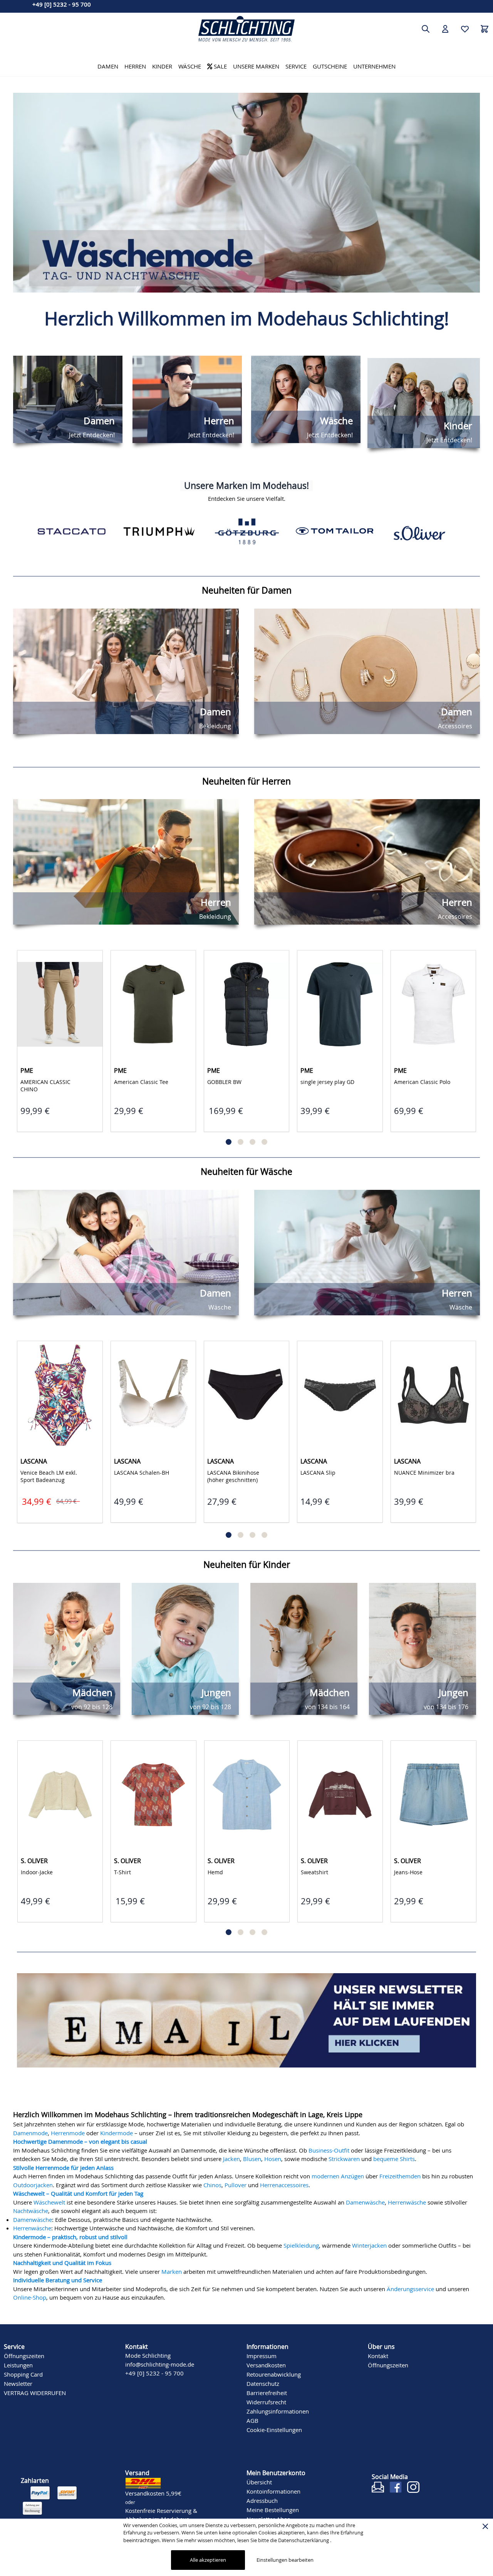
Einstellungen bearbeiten (285, 2560)
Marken (172, 2270)
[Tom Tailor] (247, 531)
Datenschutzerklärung (304, 2540)
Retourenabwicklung (274, 2372)
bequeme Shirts (394, 2157)
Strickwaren (344, 2157)
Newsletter (18, 2382)
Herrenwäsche (407, 2200)
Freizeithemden (400, 2174)
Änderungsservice (410, 2287)
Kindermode (117, 2131)
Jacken (231, 2157)
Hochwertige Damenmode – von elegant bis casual (80, 2139)
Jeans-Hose (315, 1871)
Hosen (273, 2157)
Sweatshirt (222, 1871)
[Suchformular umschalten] (426, 29)
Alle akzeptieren (208, 2560)
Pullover (236, 2183)
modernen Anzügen (338, 2174)
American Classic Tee (142, 1082)
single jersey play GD (328, 1082)
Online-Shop (30, 2295)
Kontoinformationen (273, 2489)
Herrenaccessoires (284, 2183)
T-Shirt (30, 1871)
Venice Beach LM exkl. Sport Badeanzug (49, 1476)
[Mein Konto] (445, 29)
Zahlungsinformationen (278, 2409)
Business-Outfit (329, 2148)
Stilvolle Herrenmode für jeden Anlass (63, 2166)
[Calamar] (422, 531)
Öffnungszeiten (24, 2354)
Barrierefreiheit (267, 2391)
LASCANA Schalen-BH (142, 1473)
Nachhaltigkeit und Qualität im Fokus (62, 2261)
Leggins (405, 1871)
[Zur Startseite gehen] (246, 29)
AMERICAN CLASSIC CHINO (46, 1086)
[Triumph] (71, 531)
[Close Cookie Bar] (485, 2526)
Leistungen (18, 2363)
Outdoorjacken (33, 2183)
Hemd (122, 1871)
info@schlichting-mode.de (160, 2362)
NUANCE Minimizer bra (425, 1473)
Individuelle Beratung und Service (58, 2278)
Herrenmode (68, 2131)
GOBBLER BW (225, 1082)
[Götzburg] (159, 531)
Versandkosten (266, 2363)
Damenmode (30, 2131)
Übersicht (259, 2480)
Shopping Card (23, 2372)
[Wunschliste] (465, 29)
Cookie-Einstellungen (274, 2428)
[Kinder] (246, 193)
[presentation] (19, 192)
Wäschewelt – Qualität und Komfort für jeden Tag (78, 2191)
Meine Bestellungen (273, 2508)
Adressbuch (262, 2499)
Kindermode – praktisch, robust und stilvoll (70, 2235)
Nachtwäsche (31, 2209)
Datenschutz (263, 2382)
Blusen (252, 2157)
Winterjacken (369, 2243)
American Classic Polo (423, 1082)
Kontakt (378, 2354)
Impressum (262, 2354)
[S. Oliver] (334, 531)
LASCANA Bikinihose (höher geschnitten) (234, 1476)
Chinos (212, 2183)
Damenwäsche (365, 2200)
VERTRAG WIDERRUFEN (35, 2391)
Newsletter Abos (268, 2517)
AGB (252, 2419)
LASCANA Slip (319, 1473)
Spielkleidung (301, 2243)
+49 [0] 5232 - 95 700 (62, 4)
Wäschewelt (49, 2200)
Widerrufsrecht (266, 2400)
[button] (229, 1142)
